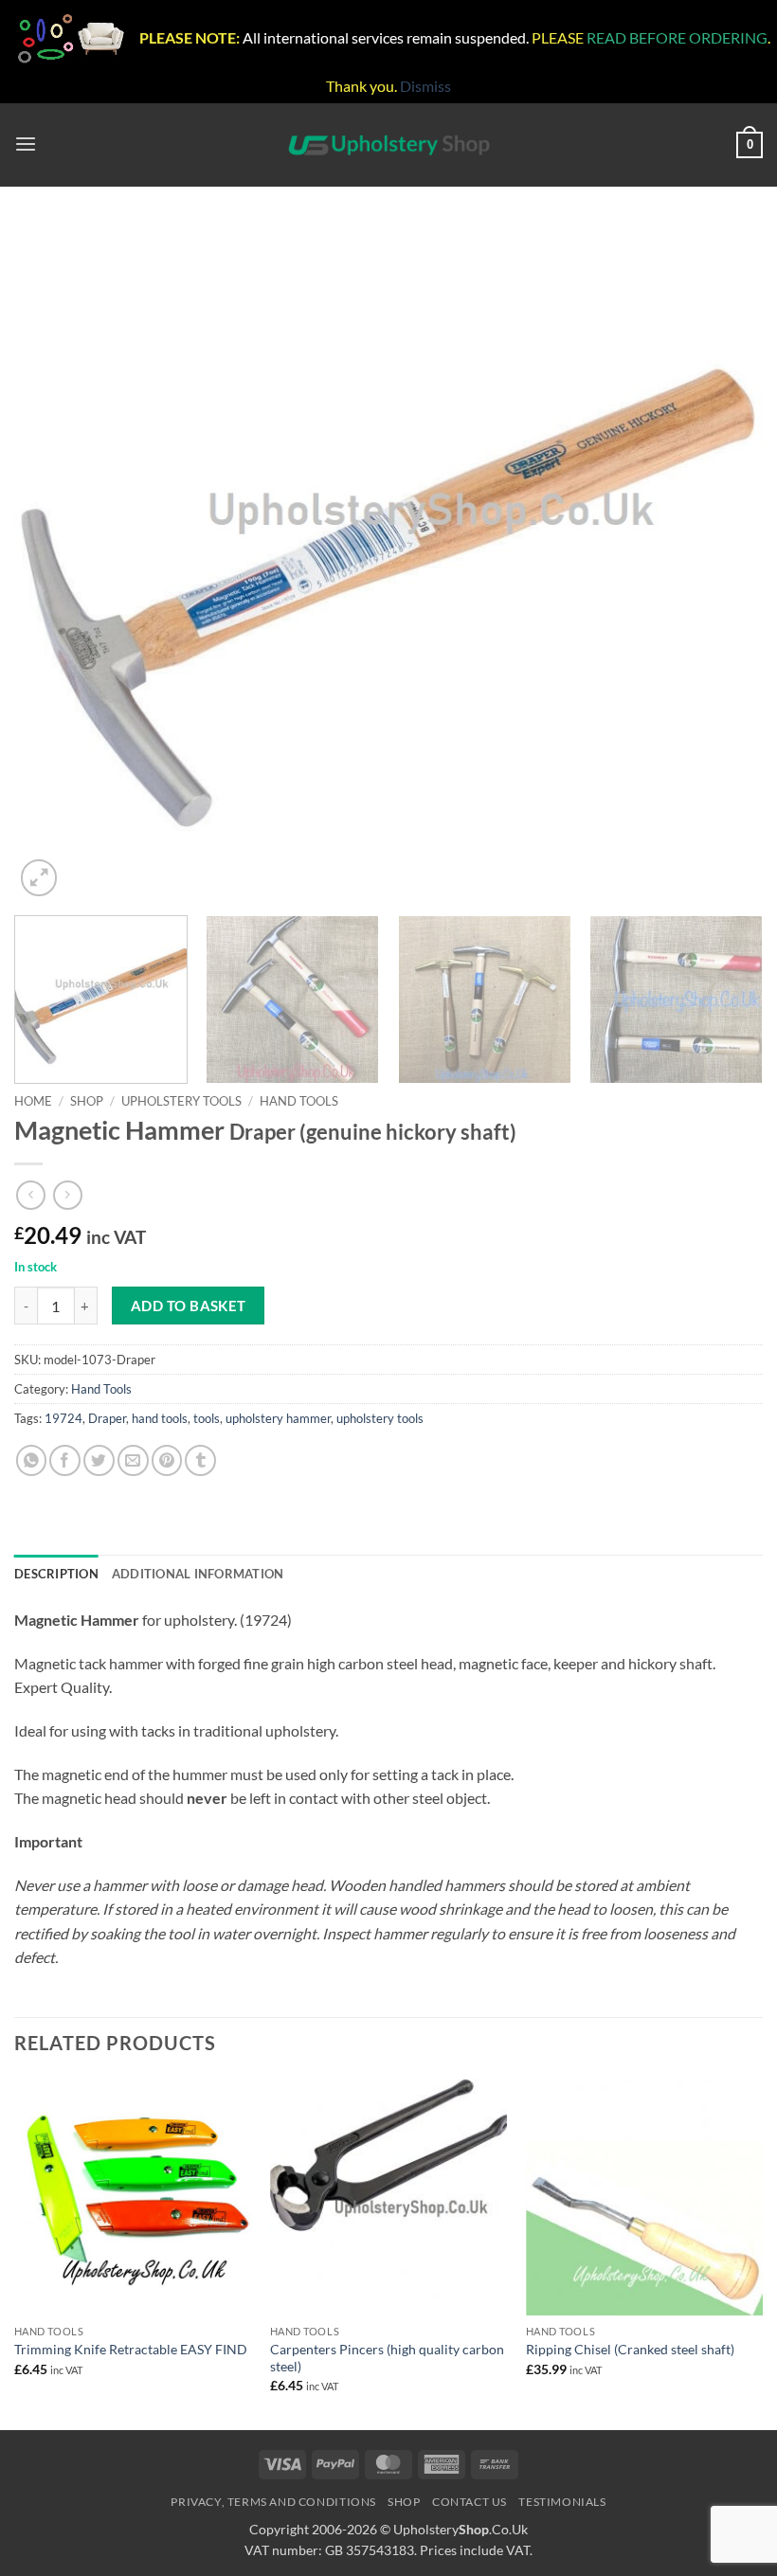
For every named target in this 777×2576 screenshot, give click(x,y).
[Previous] (53, 562)
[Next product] (31, 1195)
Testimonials (562, 2502)
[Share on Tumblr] (200, 1460)
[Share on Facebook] (65, 1460)
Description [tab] (56, 1574)
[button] (26, 144)
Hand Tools (299, 1101)
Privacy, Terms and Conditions (273, 2502)
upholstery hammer (278, 1418)
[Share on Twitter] (99, 1460)
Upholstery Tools (181, 1101)
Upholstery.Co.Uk (461, 2529)
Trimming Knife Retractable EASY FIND (131, 2349)
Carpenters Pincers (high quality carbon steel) (387, 2358)
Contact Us (470, 2502)
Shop (87, 1101)
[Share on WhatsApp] (32, 1460)
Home (33, 1101)
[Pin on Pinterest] (167, 1460)
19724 (63, 1418)
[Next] (724, 562)
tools (207, 1418)
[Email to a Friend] (133, 1460)
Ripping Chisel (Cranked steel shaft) (630, 2349)
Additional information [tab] (198, 1574)
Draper (107, 1418)
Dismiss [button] (425, 86)
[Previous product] (68, 1195)
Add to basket (189, 1306)
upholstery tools (380, 1418)
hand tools (160, 1418)
